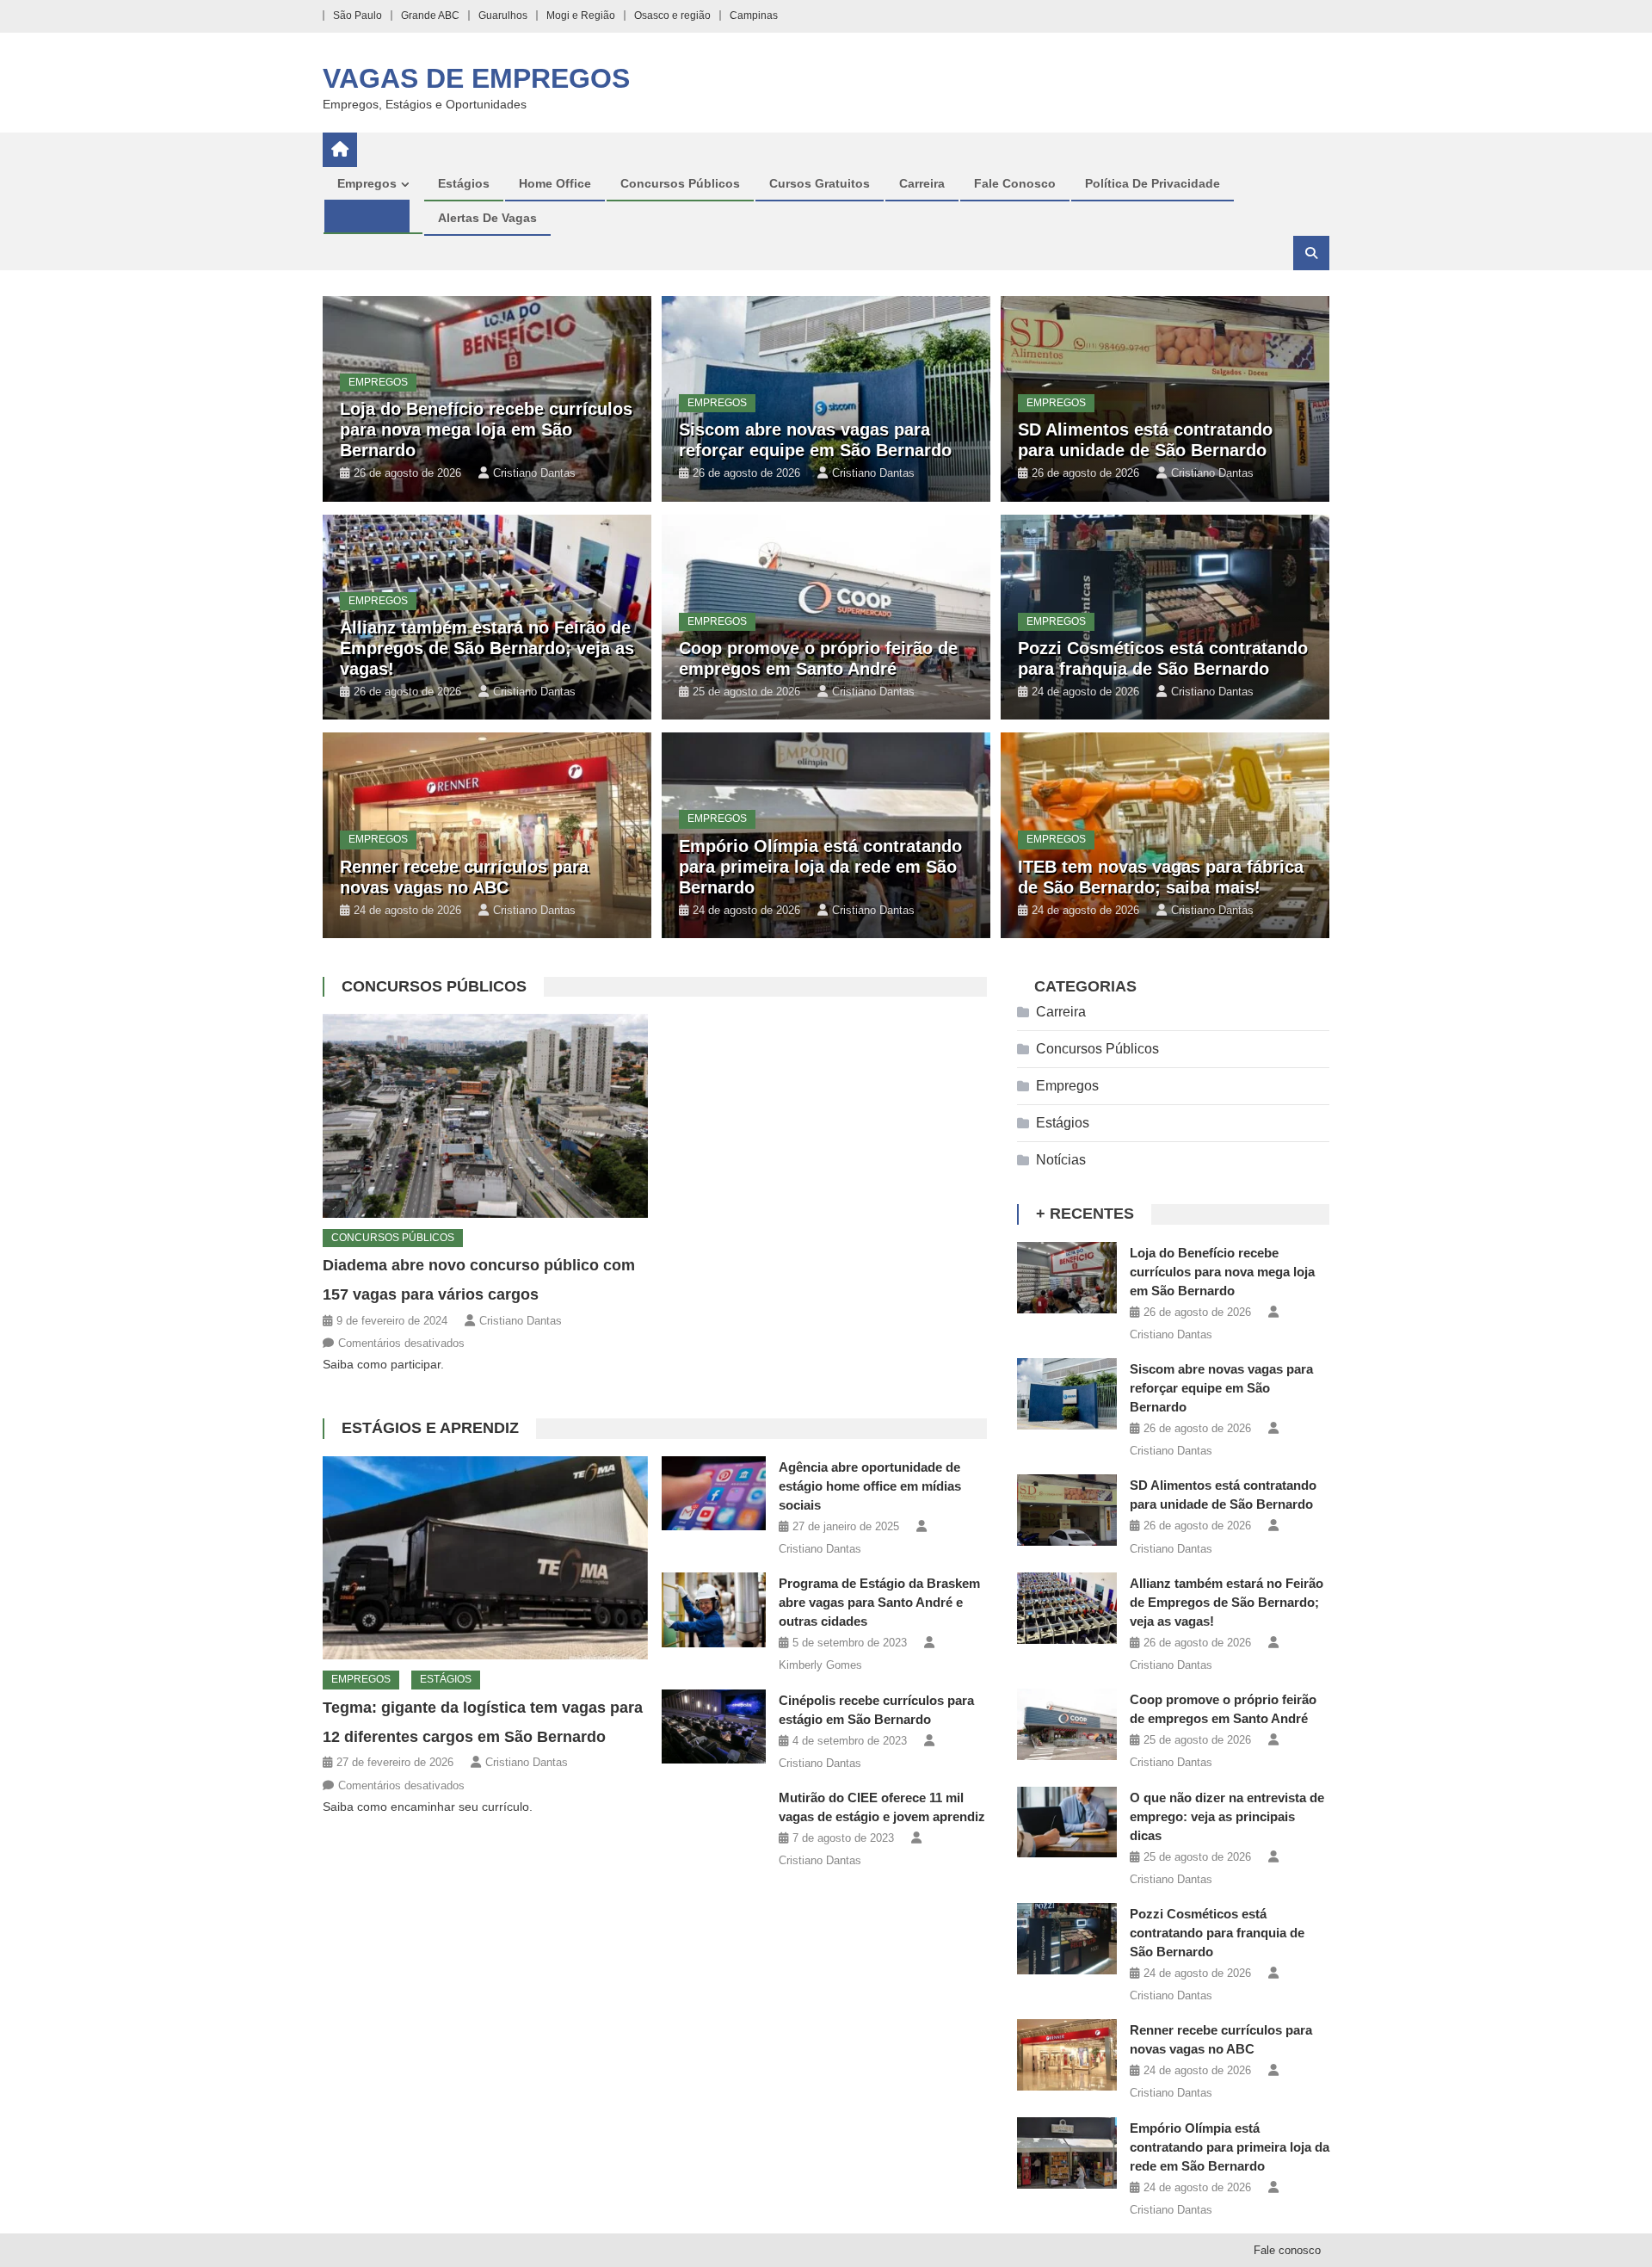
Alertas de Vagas (487, 218)
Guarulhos (503, 15)
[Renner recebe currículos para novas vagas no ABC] (1067, 2055)
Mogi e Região (581, 15)
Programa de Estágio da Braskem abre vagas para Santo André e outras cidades (879, 1602)
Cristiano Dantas (534, 473)
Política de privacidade (1153, 183)
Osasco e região (672, 15)
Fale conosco (1015, 183)
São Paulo (358, 15)
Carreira (922, 183)
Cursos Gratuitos (820, 183)
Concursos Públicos (680, 183)
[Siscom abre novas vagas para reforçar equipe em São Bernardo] (1067, 1394)
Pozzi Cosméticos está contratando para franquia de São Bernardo (1217, 1933)
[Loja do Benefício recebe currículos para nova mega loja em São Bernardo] (1067, 1278)
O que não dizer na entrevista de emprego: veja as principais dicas (1227, 1816)
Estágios (464, 183)
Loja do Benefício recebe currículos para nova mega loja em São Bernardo (486, 429)
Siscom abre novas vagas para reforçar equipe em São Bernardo (1221, 1388)
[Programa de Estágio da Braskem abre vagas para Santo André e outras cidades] (714, 1609)
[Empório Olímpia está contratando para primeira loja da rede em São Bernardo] (1067, 2153)
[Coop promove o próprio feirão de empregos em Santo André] (1067, 1724)
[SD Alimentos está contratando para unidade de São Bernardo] (1067, 1510)
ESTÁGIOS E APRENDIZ (430, 1428)
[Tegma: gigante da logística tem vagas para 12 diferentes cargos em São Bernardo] (485, 1558)
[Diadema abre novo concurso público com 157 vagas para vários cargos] (485, 1115)
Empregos (367, 183)
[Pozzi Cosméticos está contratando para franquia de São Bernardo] (1067, 1939)
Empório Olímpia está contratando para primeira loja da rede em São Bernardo (820, 867)
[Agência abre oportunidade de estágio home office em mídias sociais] (714, 1493)
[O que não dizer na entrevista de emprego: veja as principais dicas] (1067, 1822)
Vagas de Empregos (476, 78)
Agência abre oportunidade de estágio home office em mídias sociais (870, 1486)
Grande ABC (430, 15)
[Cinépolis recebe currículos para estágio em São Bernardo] (714, 1727)
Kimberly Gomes (820, 1665)
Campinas (754, 15)
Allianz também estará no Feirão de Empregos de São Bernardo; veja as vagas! (487, 648)
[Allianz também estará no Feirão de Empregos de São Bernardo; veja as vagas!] (1067, 1608)
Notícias (1061, 1160)
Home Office (555, 183)
